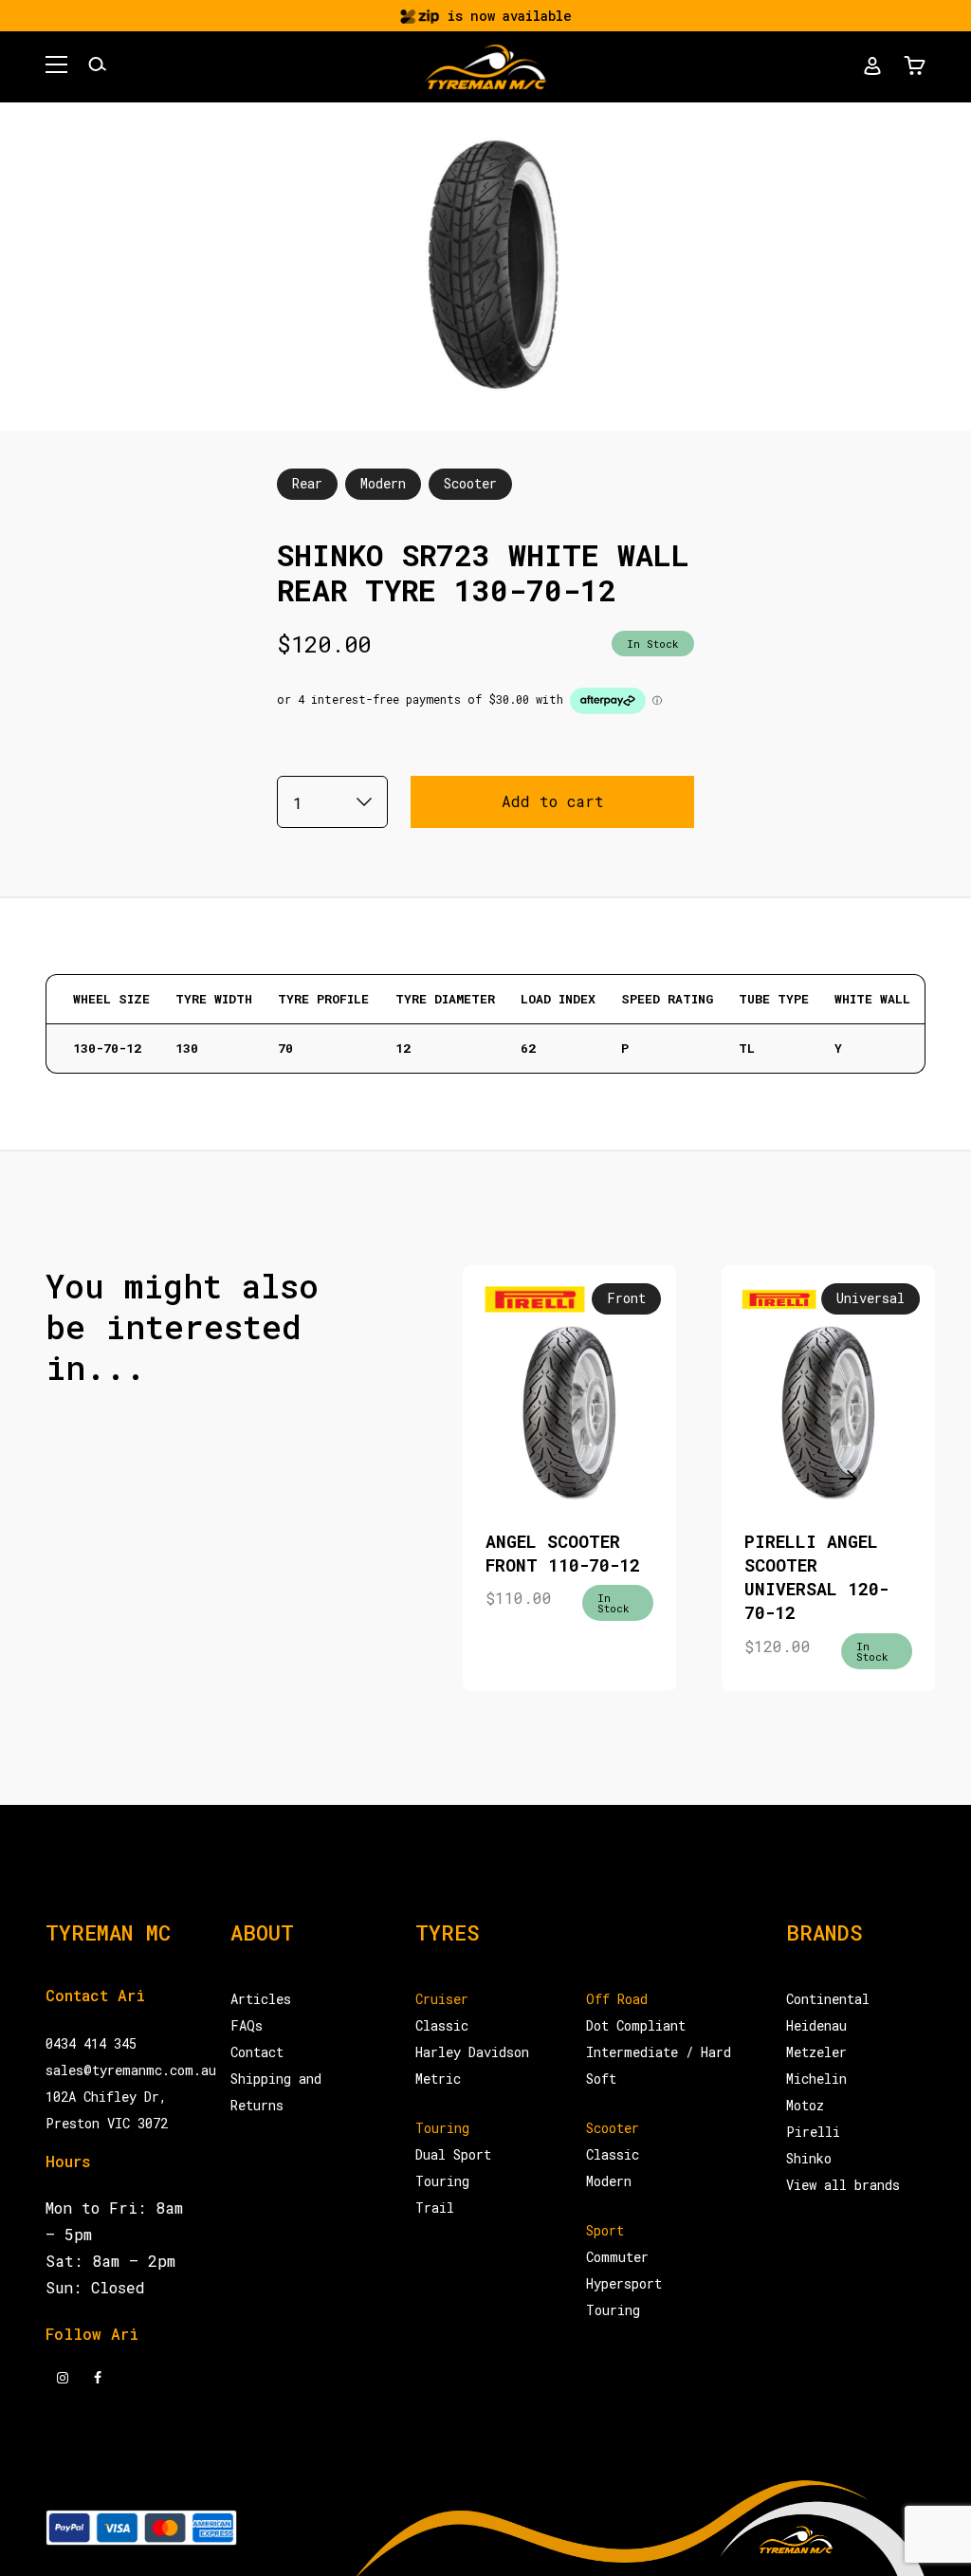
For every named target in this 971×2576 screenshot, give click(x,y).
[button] (56, 67)
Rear (307, 483)
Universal (870, 1298)
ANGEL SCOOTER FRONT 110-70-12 (563, 1553)
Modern (383, 483)
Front (626, 1298)
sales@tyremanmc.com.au (131, 2070)
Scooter (470, 483)
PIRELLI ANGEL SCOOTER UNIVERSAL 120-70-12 (816, 1577)
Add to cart (553, 801)
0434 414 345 (91, 2043)
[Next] (842, 1478)
